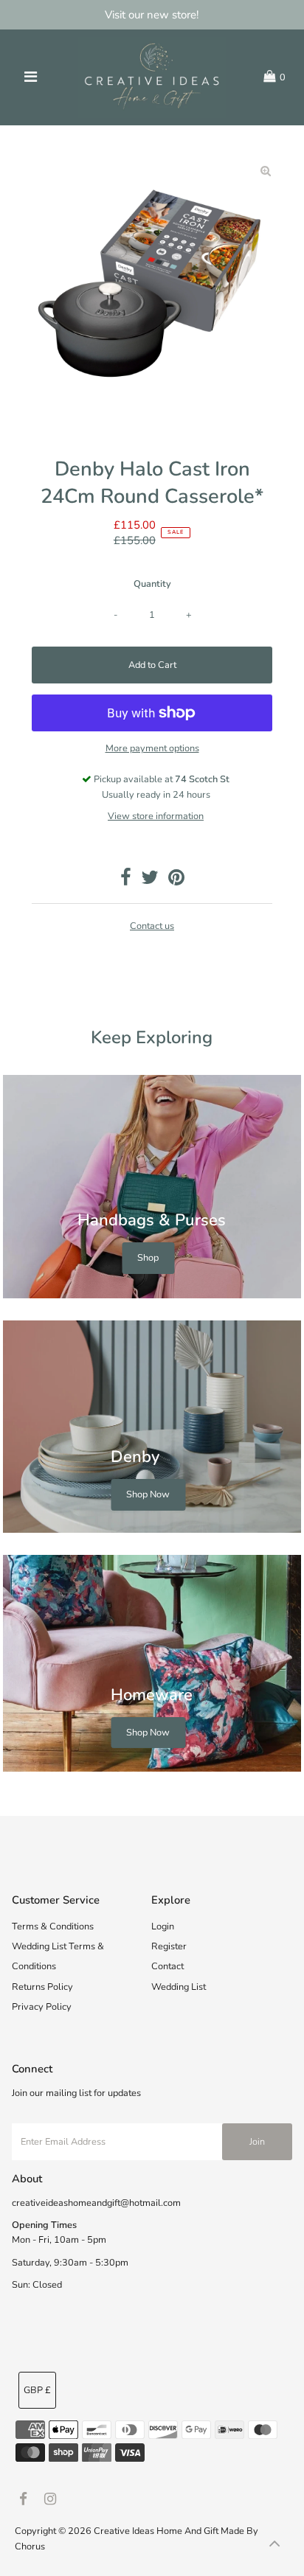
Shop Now (148, 1494)
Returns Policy (42, 1987)
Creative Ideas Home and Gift (157, 2531)
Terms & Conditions (53, 1926)
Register (169, 1946)
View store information (156, 816)
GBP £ (37, 2390)
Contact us (152, 926)
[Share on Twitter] (150, 881)
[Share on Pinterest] (176, 881)
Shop (148, 1258)
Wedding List (179, 1987)
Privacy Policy (42, 2007)
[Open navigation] (31, 77)
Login (163, 1926)
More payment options (152, 748)
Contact (167, 1966)
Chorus (30, 2547)
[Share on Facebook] (126, 881)
